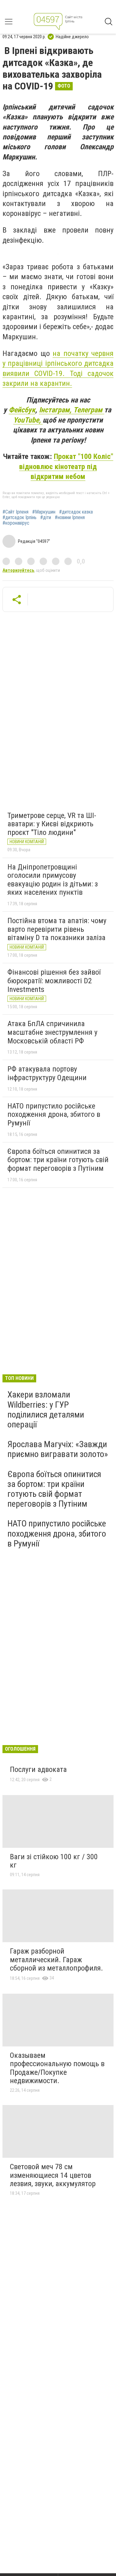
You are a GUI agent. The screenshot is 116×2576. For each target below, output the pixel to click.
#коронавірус (16, 523)
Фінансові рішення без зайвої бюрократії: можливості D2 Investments (54, 981)
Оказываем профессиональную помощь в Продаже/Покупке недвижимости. (57, 2068)
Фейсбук (22, 410)
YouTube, (28, 420)
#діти (46, 518)
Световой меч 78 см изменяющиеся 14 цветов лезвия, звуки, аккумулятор (53, 2175)
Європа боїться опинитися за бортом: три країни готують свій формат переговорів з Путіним (58, 1160)
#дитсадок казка (76, 512)
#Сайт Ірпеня (15, 512)
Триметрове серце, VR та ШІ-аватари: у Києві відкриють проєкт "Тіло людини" (52, 824)
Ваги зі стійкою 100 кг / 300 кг (54, 1861)
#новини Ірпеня (70, 518)
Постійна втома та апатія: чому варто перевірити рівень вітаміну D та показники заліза (57, 929)
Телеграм (89, 410)
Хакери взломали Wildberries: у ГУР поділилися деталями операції (46, 1410)
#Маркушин (44, 512)
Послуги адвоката (38, 1769)
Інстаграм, (56, 410)
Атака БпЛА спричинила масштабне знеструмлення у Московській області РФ (52, 1032)
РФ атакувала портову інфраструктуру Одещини (47, 1073)
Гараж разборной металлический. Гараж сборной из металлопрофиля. (56, 1960)
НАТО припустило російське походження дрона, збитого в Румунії (54, 1115)
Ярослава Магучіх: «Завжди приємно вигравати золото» (58, 1449)
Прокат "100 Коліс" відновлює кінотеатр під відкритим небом (66, 466)
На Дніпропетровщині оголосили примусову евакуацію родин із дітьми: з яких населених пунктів (53, 880)
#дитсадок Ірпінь (19, 518)
